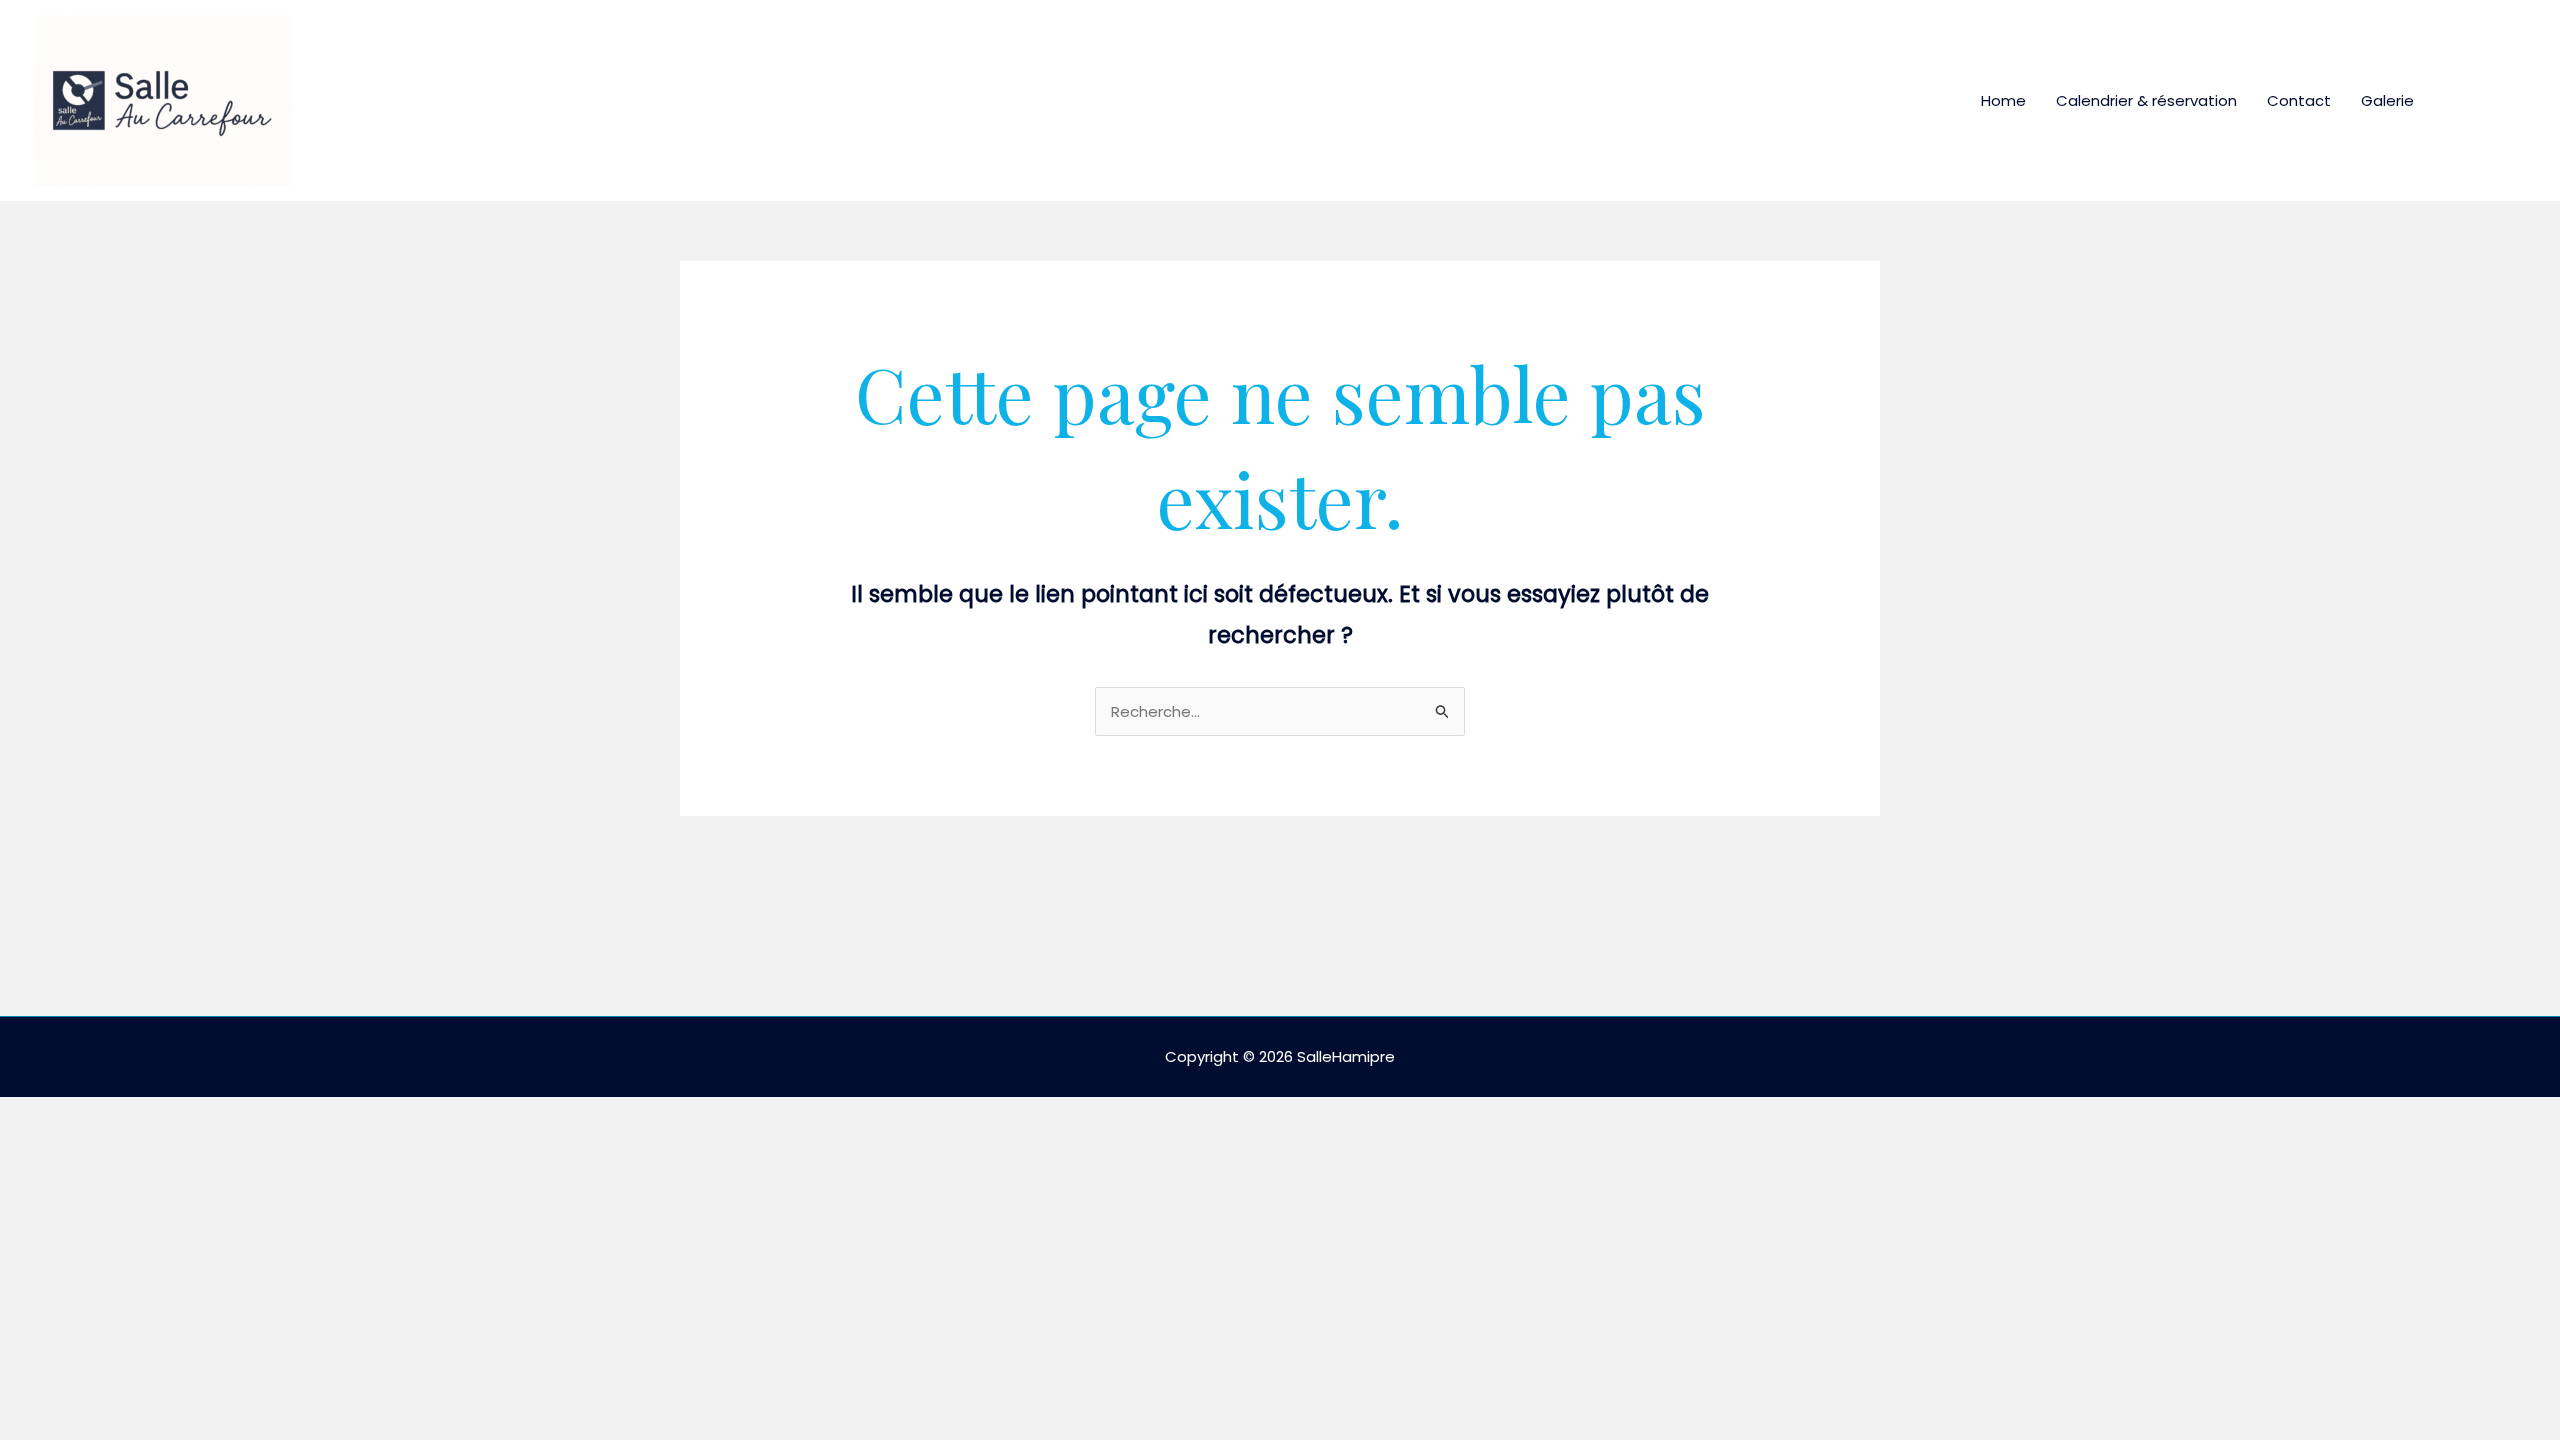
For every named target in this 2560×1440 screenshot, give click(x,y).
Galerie (2387, 100)
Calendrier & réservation (2146, 100)
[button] (2487, 101)
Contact (2299, 100)
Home (2003, 100)
